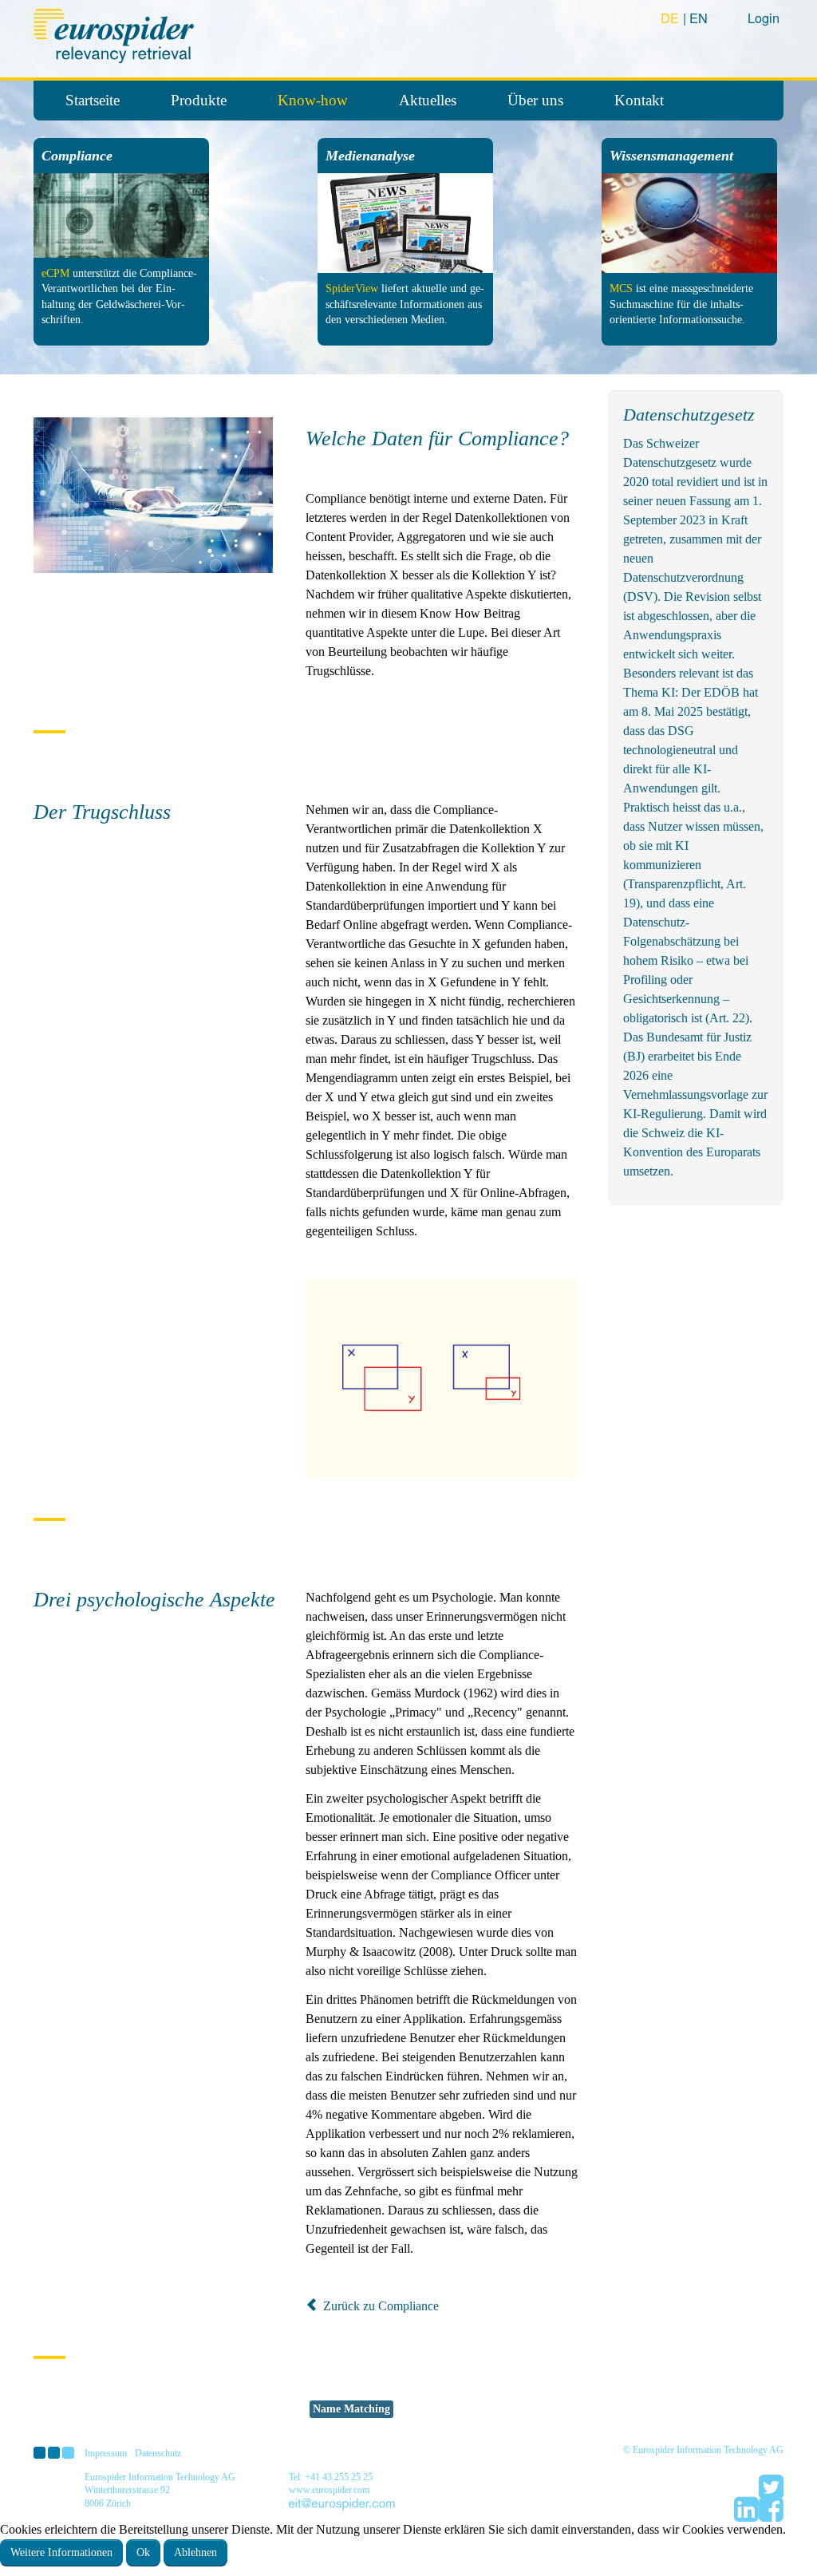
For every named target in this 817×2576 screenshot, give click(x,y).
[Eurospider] (116, 34)
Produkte (199, 100)
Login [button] (764, 18)
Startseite (93, 100)
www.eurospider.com (329, 2490)
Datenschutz (158, 2453)
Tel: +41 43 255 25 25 (331, 2477)
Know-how (313, 100)
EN (699, 18)
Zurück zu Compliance (379, 2306)
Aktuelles (428, 100)
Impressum (106, 2453)
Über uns (535, 100)
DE (672, 18)
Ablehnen (195, 2552)
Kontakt (639, 100)
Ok (143, 2552)
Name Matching (351, 2409)
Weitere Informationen (61, 2552)
